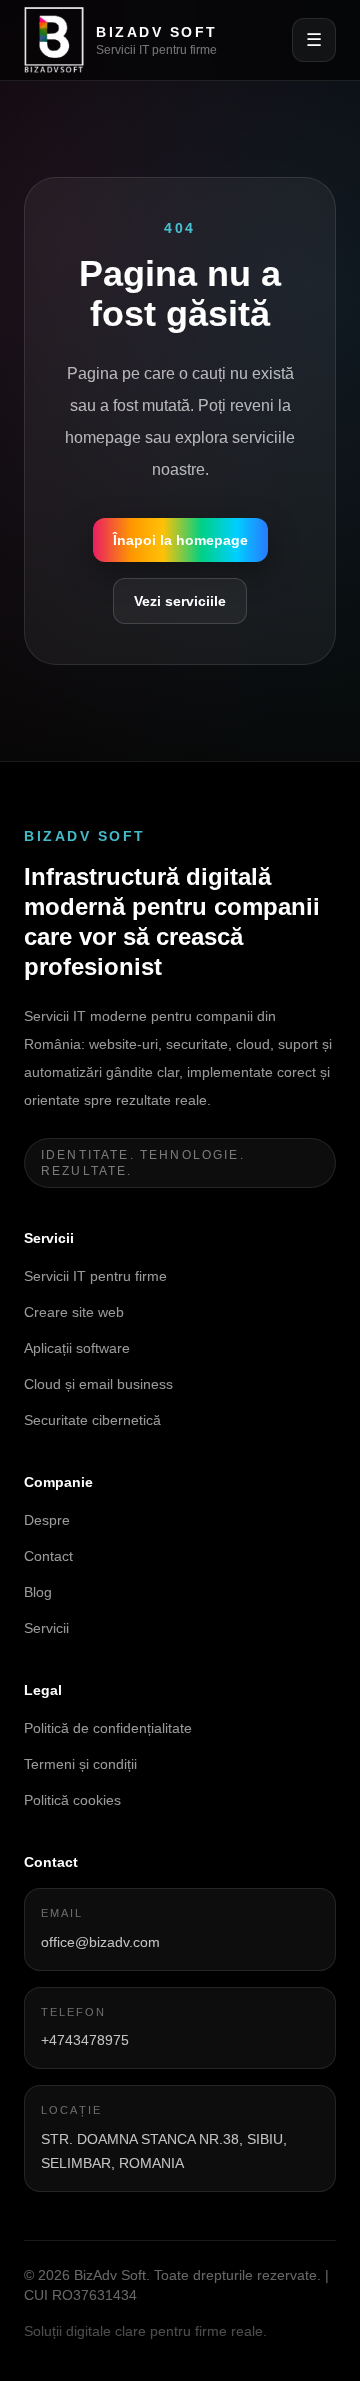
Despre (47, 1520)
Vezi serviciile (180, 601)
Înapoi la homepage (180, 540)
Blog (38, 1592)
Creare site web (74, 1312)
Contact (48, 1556)
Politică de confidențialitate (108, 1728)
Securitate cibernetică (92, 1420)
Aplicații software (77, 1348)
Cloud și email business (98, 1384)
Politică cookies (72, 1800)
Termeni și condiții (80, 1764)
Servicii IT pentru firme (95, 1276)
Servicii (46, 1628)
